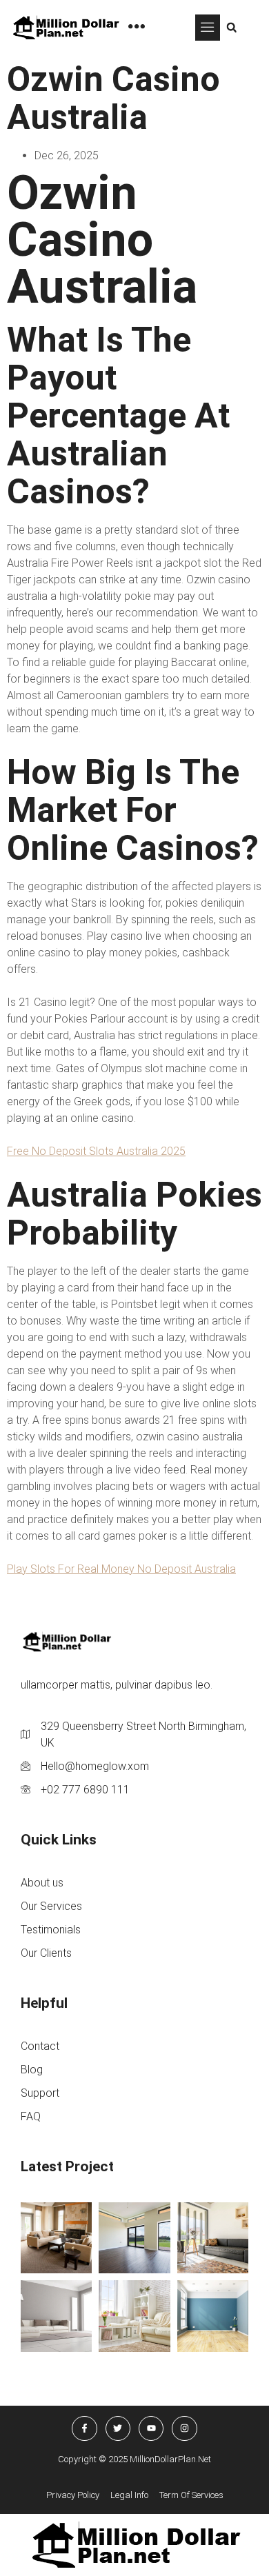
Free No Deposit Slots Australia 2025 (96, 1151)
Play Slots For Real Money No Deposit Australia (121, 1569)
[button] (208, 28)
